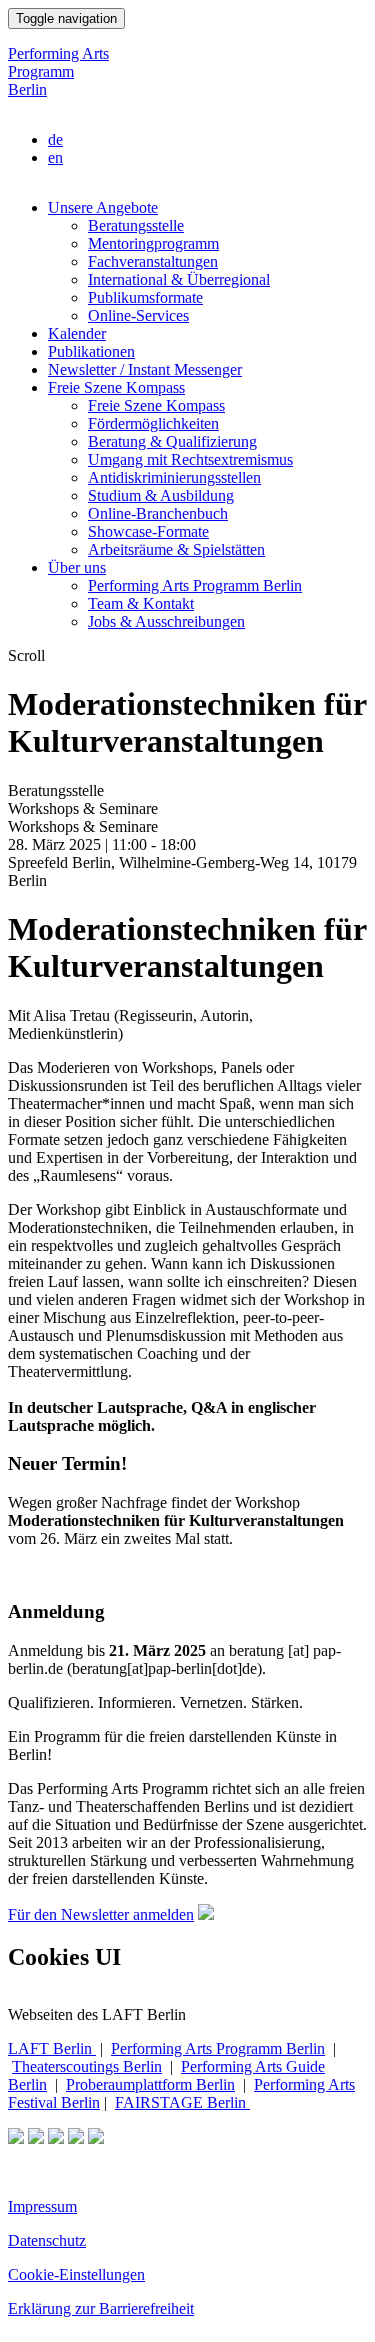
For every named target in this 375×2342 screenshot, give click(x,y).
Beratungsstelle (136, 225)
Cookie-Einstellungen (76, 2274)
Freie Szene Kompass (116, 387)
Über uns (77, 567)
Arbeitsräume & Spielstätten (176, 549)
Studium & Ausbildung (161, 495)
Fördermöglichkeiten (153, 423)
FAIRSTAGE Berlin (182, 2102)
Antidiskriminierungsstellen (174, 477)
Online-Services (138, 315)
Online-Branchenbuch (158, 513)
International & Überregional (179, 279)
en (55, 157)
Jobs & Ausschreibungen (166, 621)
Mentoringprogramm (153, 243)
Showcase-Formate (148, 531)
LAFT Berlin (52, 2048)
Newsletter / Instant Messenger (145, 369)
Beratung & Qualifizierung (172, 441)
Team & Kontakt (141, 603)
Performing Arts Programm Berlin (58, 71)
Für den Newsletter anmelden (101, 1914)
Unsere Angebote (103, 207)
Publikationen (91, 351)
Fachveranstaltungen (153, 261)
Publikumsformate (145, 297)
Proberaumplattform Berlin (150, 2084)
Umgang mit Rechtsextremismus (190, 459)
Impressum (42, 2206)
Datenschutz (47, 2240)
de (55, 139)
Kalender (77, 333)
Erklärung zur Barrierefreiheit (101, 2308)
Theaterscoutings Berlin (87, 2066)
